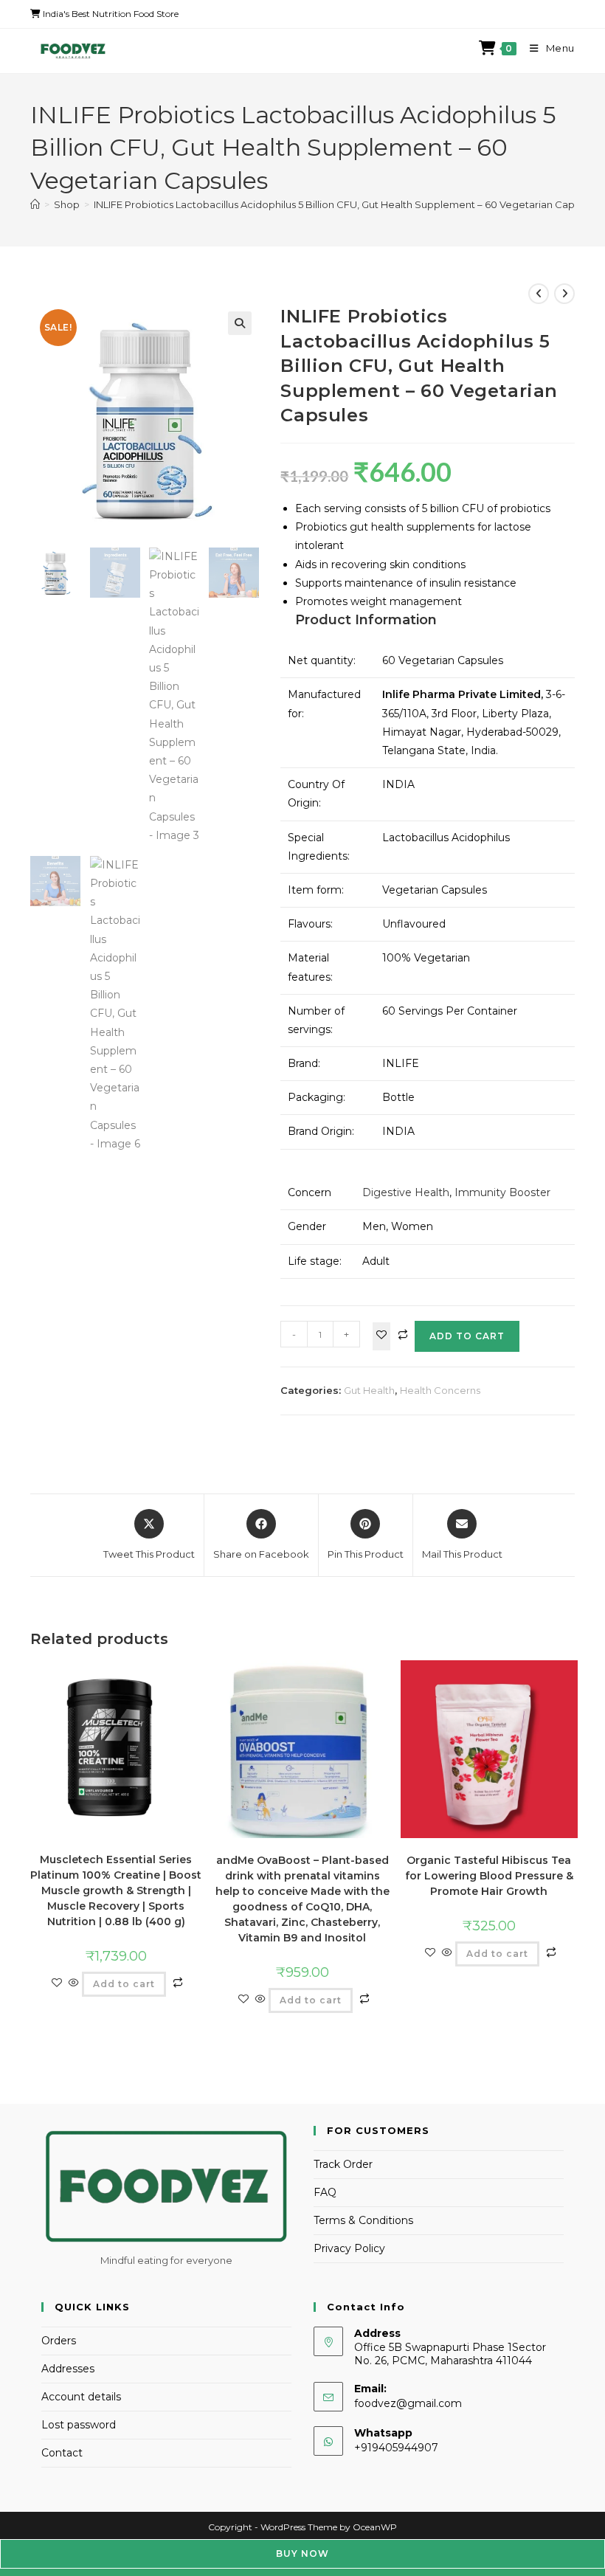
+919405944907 (396, 2448)
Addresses (68, 2369)
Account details (81, 2397)
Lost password (79, 2425)
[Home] (35, 204)
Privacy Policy (349, 2248)
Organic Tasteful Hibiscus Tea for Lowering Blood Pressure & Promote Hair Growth (489, 1876)
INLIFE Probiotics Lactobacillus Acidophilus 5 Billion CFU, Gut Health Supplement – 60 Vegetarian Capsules (346, 204)
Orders (59, 2341)
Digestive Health (406, 1192)
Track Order (343, 2164)
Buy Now (302, 2553)
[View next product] (564, 294)
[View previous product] (539, 294)
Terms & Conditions (363, 2220)
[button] (240, 323)
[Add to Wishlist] (381, 1336)
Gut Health (369, 1390)
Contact (62, 2453)
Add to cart (467, 1336)
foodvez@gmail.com (408, 2403)
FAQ (325, 2192)
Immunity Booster (502, 1192)
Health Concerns (440, 1390)
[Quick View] (74, 1983)
